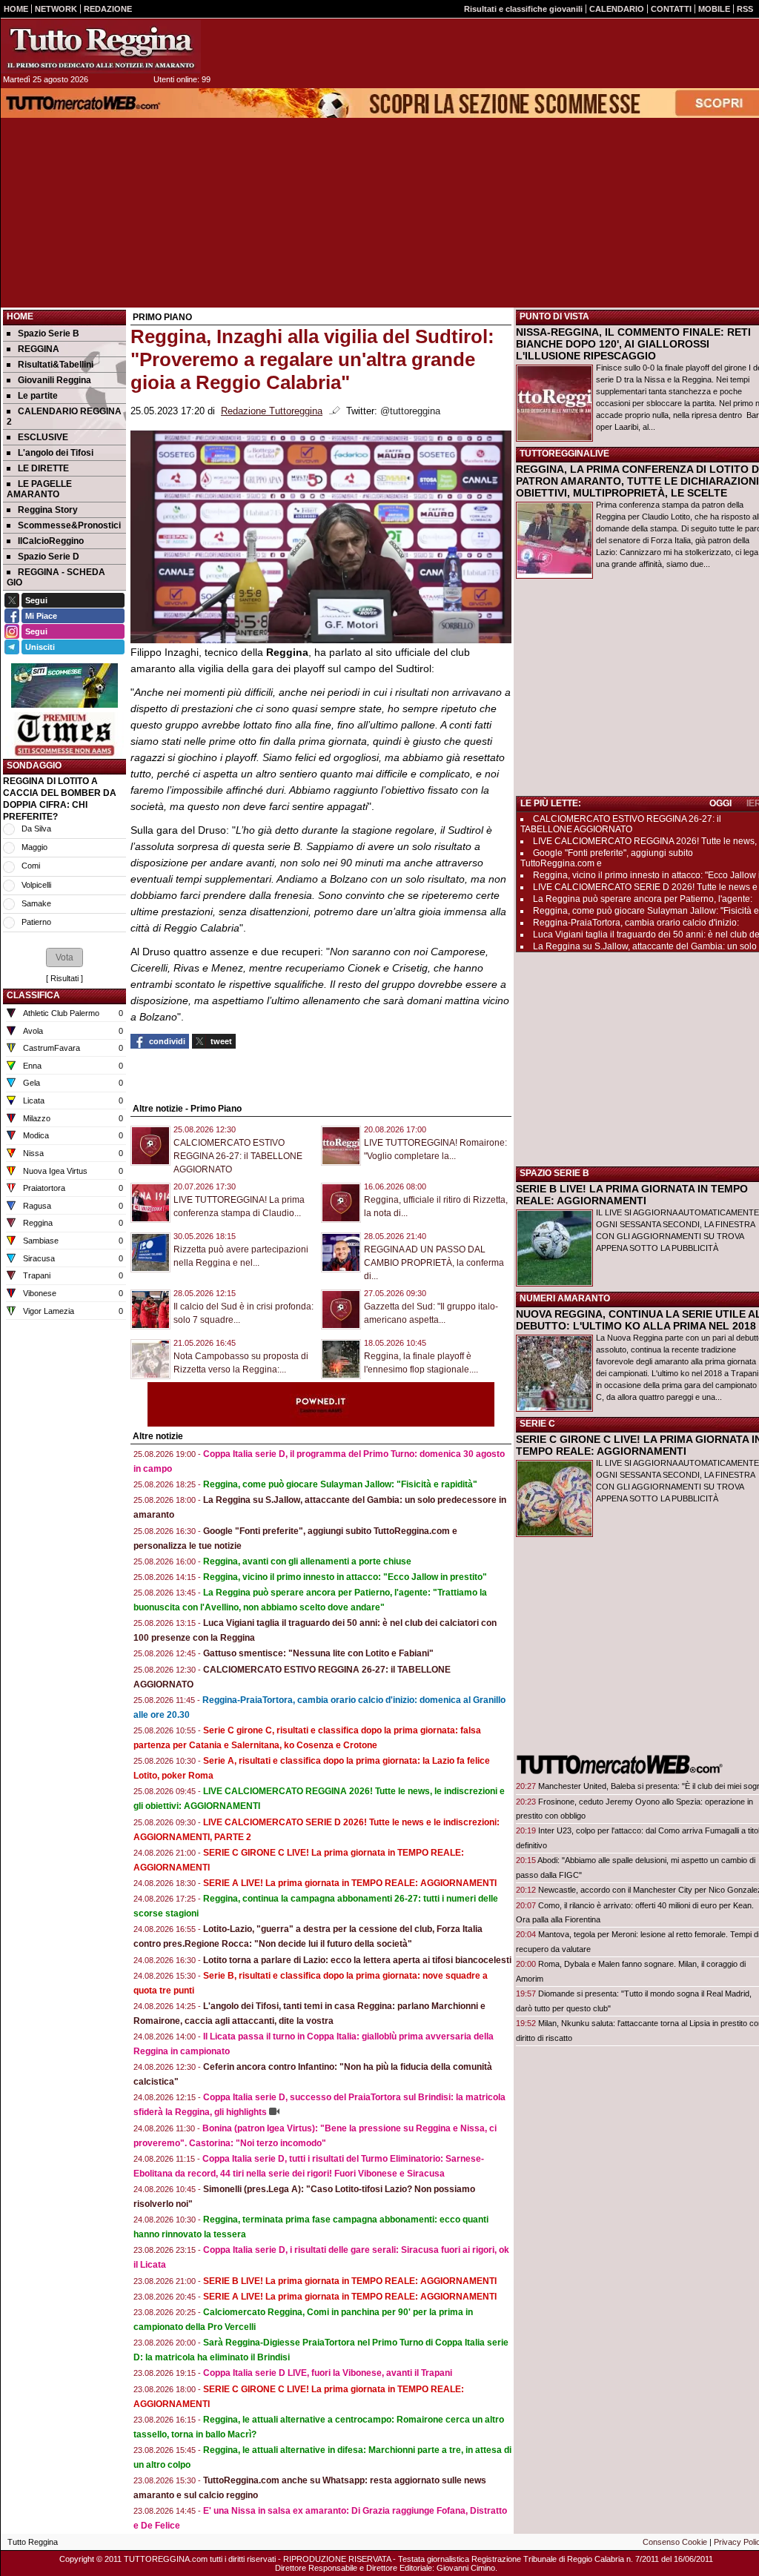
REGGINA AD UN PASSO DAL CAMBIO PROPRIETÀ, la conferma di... (434, 1263)
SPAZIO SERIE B (554, 1173)
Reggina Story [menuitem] (48, 510)
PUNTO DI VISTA (554, 316)
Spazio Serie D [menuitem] (49, 557)
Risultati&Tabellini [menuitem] (56, 365)
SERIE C (537, 1424)
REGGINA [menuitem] (39, 349)
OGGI (720, 803)
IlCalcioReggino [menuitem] (51, 541)
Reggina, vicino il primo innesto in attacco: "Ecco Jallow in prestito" (345, 1577)
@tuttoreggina (410, 411)
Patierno (36, 922)
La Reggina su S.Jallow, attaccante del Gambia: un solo (645, 946)
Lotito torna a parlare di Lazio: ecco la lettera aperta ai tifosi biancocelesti (357, 1960)
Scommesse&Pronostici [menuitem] (69, 525)
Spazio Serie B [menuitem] (49, 333)
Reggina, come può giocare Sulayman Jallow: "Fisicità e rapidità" (340, 1484)
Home (20, 316)
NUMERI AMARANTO (565, 1298)
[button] (64, 957)
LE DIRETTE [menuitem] (43, 468)
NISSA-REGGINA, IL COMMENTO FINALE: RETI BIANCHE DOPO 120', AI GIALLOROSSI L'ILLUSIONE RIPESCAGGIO (633, 344)
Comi (31, 866)
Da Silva (36, 829)
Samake (36, 903)
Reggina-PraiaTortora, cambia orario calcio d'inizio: (636, 923)
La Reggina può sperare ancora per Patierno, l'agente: (643, 899)
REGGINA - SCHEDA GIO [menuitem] (56, 577)
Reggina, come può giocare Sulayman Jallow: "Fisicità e (646, 911)
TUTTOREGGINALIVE (564, 454)
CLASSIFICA (33, 995)
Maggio (34, 847)
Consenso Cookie (675, 2542)
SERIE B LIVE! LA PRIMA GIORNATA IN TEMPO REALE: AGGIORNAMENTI (632, 1195)
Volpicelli (36, 885)
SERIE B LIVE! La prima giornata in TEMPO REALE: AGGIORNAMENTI (350, 2281)
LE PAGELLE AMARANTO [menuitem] (39, 489)
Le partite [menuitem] (38, 396)
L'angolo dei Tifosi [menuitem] (56, 453)
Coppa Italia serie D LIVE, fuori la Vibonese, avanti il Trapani (328, 2373)
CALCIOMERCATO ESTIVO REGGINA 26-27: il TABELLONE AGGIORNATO (238, 1156)
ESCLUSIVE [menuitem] (43, 437)
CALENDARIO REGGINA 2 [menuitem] (64, 416)
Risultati (64, 978)
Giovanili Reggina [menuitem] (54, 380)
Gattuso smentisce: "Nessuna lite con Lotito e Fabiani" (318, 1653)
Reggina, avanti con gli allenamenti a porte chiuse (307, 1561)
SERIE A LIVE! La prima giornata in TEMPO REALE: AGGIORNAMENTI (350, 1883)
